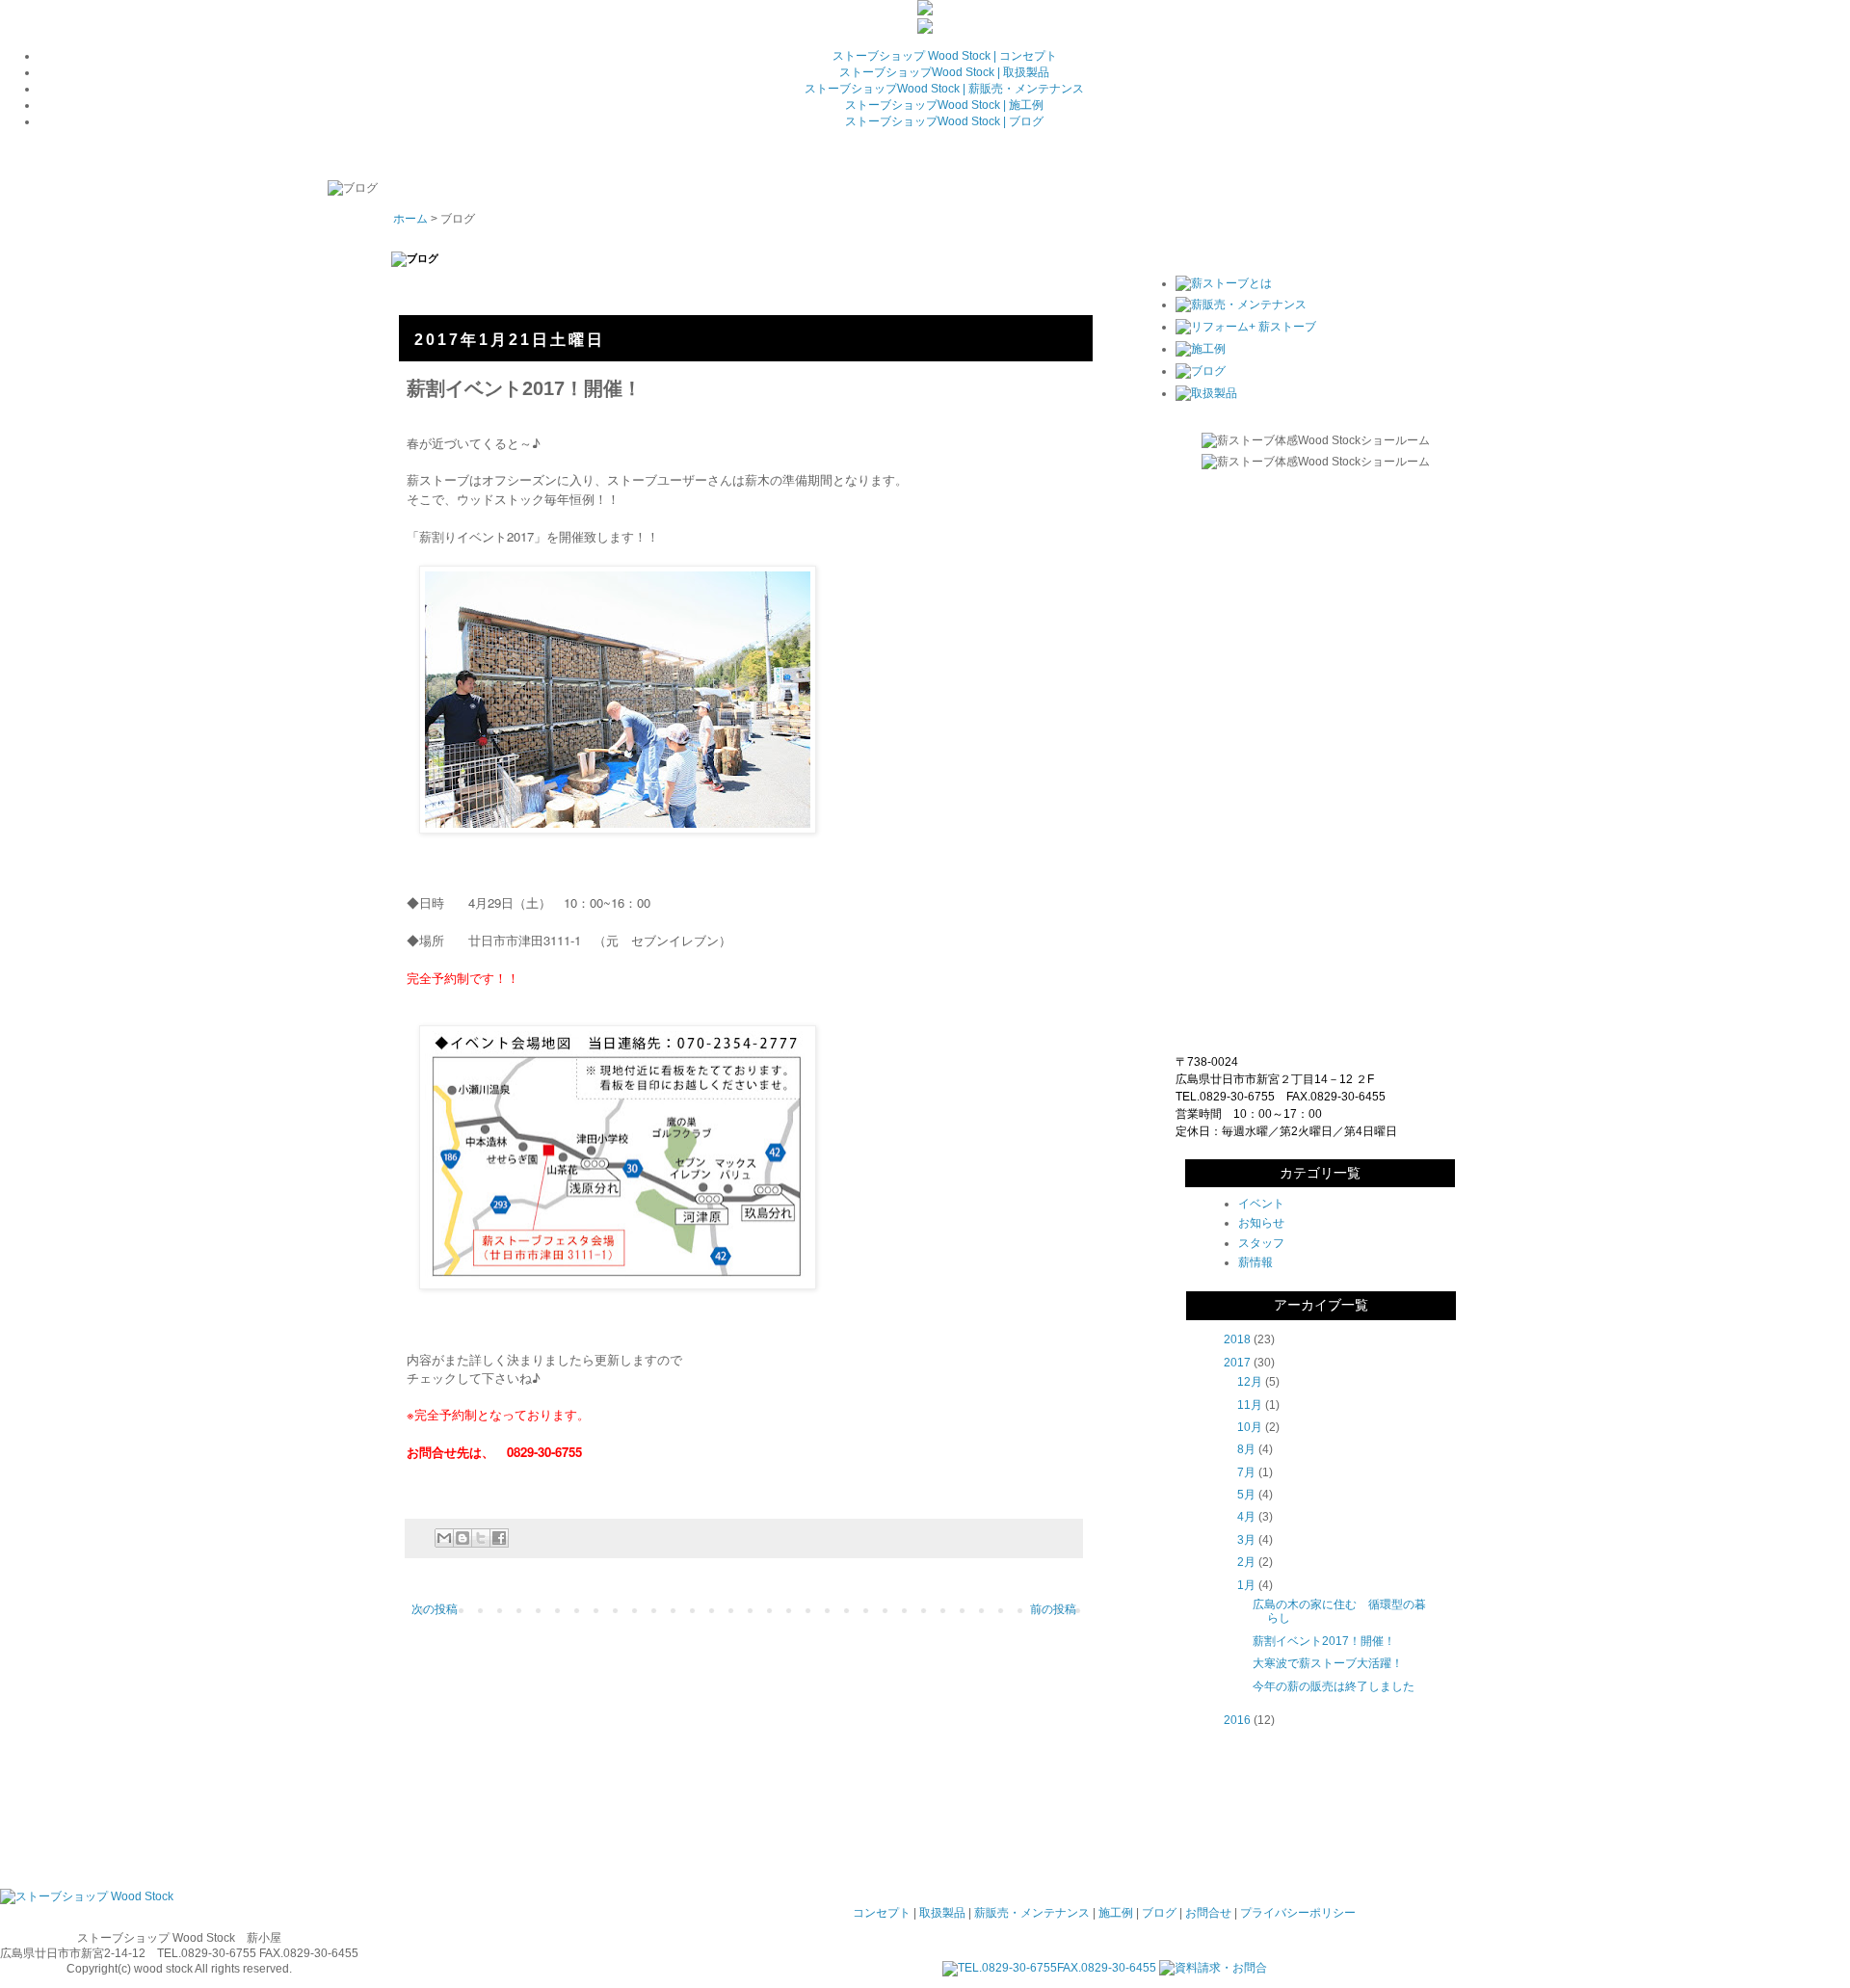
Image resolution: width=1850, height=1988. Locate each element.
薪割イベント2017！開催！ (1324, 1641)
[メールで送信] (444, 1538)
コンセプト (882, 1913)
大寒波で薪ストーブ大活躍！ (1328, 1663)
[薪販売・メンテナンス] (1241, 305)
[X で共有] (481, 1538)
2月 (1246, 1562)
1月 (1246, 1585)
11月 (1250, 1405)
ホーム (410, 219)
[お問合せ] (925, 30)
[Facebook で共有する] (499, 1538)
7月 (1246, 1472)
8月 (1246, 1449)
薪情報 (1255, 1262)
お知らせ (1261, 1223)
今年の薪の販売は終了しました (1334, 1686)
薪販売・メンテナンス (1032, 1913)
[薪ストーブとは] (1224, 283)
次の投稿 (435, 1609)
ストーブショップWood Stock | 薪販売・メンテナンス (944, 89)
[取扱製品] (1206, 393)
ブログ (1159, 1913)
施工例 (1116, 1913)
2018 (1237, 1339)
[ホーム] (925, 12)
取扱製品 (942, 1913)
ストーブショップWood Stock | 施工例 (944, 105)
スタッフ (1261, 1243)
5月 (1246, 1495)
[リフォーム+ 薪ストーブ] (1246, 327)
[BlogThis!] (462, 1538)
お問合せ (1208, 1913)
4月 (1246, 1517)
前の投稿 (1053, 1609)
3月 (1246, 1540)
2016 (1237, 1720)
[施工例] (1201, 349)
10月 (1250, 1427)
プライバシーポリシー (1298, 1913)
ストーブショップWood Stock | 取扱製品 (944, 72)
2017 (1237, 1363)
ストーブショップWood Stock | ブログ (944, 121)
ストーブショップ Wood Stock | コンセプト (945, 56)
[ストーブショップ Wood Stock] (87, 1896)
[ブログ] (1201, 371)
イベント (1261, 1204)
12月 (1250, 1382)
